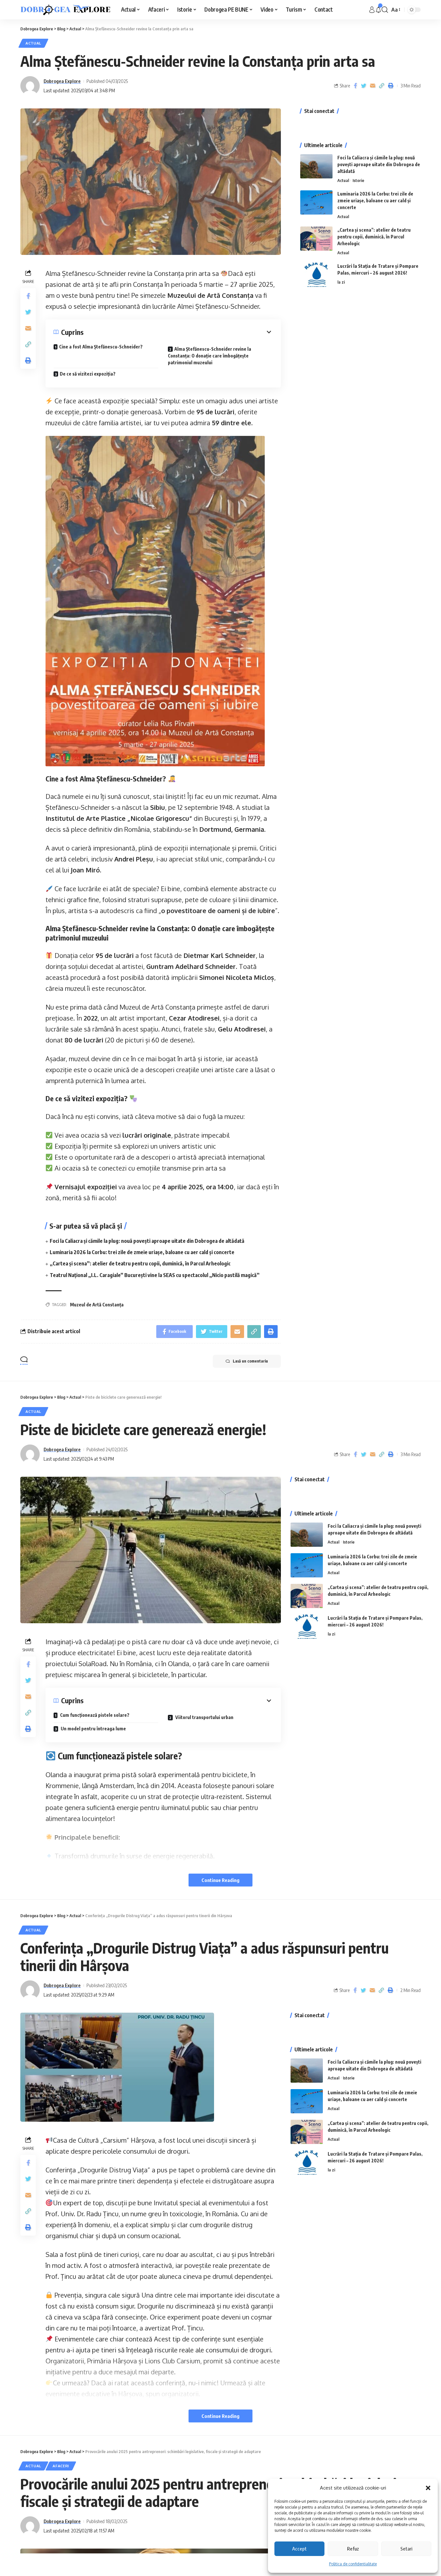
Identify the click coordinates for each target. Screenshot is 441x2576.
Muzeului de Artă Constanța (210, 295)
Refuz (353, 2549)
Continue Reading (221, 1880)
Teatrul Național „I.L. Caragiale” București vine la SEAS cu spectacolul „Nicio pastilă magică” (155, 1275)
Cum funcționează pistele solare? (94, 1715)
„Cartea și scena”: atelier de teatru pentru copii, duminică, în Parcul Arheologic (140, 1263)
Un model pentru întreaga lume (93, 1729)
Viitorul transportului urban (204, 1717)
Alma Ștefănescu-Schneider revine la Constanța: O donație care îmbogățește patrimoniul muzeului (210, 356)
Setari (406, 2549)
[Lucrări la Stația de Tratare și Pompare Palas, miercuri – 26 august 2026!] (316, 275)
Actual (33, 43)
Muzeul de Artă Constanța (97, 1305)
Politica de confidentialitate (353, 2564)
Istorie (358, 180)
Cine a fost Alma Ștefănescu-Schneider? (101, 347)
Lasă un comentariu (250, 1361)
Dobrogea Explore (62, 81)
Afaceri (61, 2466)
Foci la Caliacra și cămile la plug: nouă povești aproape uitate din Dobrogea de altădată (147, 1241)
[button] (428, 2488)
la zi (341, 282)
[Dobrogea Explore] (66, 10)
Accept (299, 2549)
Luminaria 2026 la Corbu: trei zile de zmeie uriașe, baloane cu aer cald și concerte (142, 1252)
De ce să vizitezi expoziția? (88, 374)
